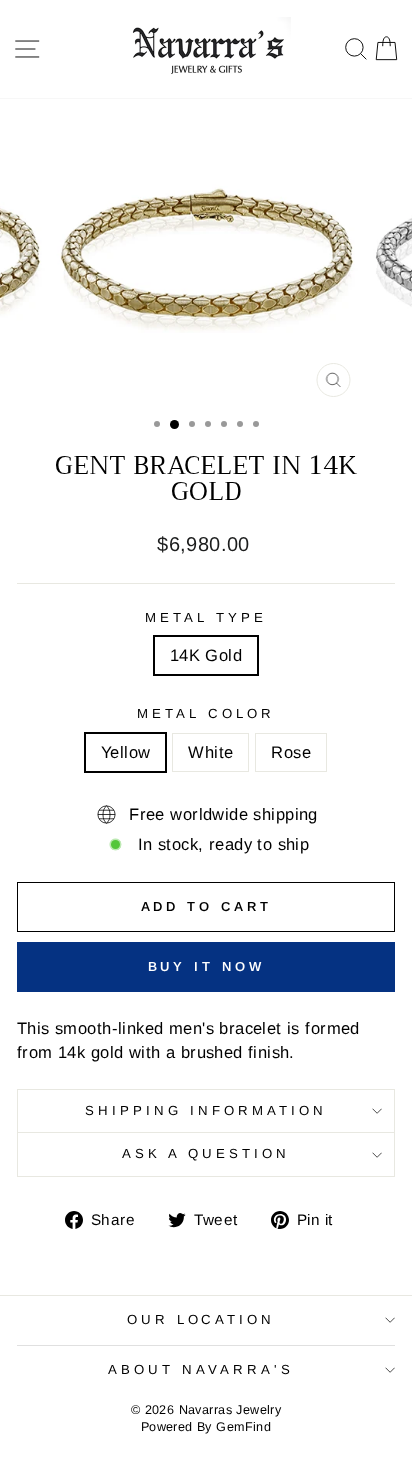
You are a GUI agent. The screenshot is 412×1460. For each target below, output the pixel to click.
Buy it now (206, 966)
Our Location (201, 1319)
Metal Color (206, 713)
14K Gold (206, 655)
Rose (291, 752)
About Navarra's (201, 1369)
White (210, 752)
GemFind (243, 1427)
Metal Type (206, 617)
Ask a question (206, 1153)
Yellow (125, 752)
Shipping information (206, 1110)
